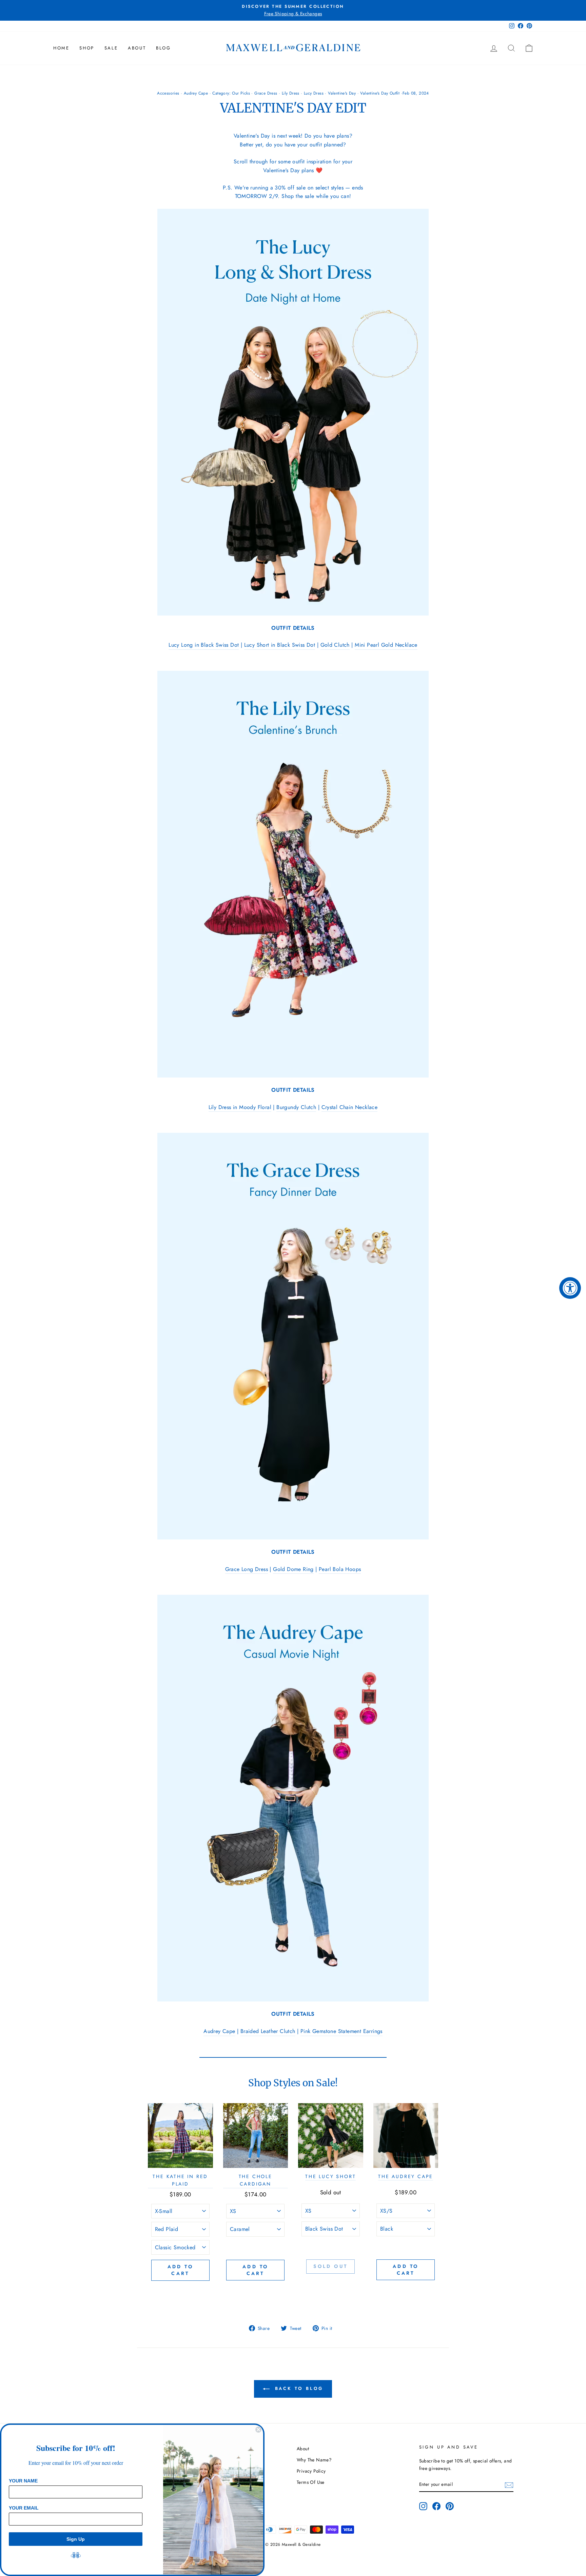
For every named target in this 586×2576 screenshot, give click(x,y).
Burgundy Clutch (296, 1107)
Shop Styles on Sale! (293, 2083)
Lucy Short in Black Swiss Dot (280, 645)
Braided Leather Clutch (268, 2031)
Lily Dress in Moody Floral (240, 1107)
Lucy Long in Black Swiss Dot (204, 645)
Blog (163, 48)
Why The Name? (314, 2460)
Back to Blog (298, 2388)
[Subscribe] (509, 2484)
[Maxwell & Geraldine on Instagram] (423, 2506)
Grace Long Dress (247, 1569)
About (137, 48)
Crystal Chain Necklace (350, 1107)
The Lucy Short (330, 2176)
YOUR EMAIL (24, 2508)
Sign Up (76, 2539)
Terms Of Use (311, 2482)
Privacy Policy (311, 2471)
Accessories (168, 93)
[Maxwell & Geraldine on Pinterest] (450, 2506)
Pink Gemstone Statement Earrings (341, 2031)
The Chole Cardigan (256, 2180)
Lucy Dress (314, 93)
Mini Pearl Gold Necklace (386, 645)
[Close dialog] (258, 2430)
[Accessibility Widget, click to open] (570, 1288)
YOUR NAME (23, 2481)
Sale (111, 48)
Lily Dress (291, 93)
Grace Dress (266, 93)
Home (61, 48)
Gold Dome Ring (293, 1569)
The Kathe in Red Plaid (180, 2180)
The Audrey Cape (406, 2176)
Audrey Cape (196, 93)
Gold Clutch (335, 645)
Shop (87, 48)
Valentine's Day (342, 93)
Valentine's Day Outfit (380, 93)
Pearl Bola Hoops (340, 1569)
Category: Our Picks (231, 93)
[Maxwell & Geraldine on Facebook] (436, 2506)
